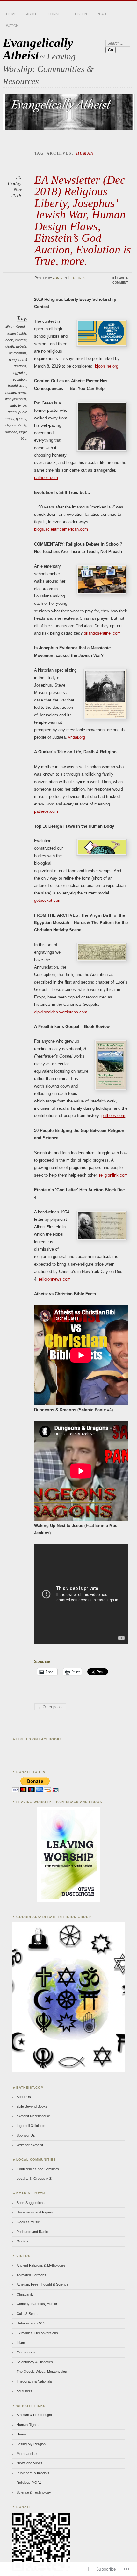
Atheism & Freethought (34, 2415)
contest (21, 340)
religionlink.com (113, 1175)
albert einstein (16, 327)
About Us (24, 2097)
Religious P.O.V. (29, 2483)
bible (23, 333)
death (10, 346)
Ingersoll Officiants (31, 2126)
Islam (21, 2343)
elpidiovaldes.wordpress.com (61, 1012)
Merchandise (27, 2454)
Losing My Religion (31, 2444)
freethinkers (17, 386)
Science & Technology (34, 2492)
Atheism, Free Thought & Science (43, 2284)
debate (21, 346)
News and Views (29, 2463)
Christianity (25, 2294)
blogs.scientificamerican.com (61, 529)
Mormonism (26, 2352)
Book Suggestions (31, 2203)
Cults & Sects (27, 2314)
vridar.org (77, 737)
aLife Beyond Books (32, 2106)
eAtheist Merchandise (33, 2116)
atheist (12, 333)
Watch (12, 26)
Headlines (77, 278)
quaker (21, 419)
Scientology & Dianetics (35, 2362)
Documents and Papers (35, 2212)
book (9, 340)
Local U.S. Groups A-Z (34, 2179)
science (11, 432)
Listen (81, 14)
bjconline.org (107, 366)
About (32, 14)
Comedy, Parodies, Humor (37, 2304)
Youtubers (24, 2391)
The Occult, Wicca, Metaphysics (42, 2372)
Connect (57, 14)
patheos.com (46, 477)
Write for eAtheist (30, 2145)
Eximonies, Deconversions (37, 2333)
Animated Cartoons (31, 2275)
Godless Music (28, 2222)
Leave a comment (120, 280)
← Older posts (50, 1707)
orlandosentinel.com (102, 633)
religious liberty (15, 425)
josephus (19, 399)
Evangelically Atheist (38, 49)
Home (11, 14)
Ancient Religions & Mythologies (41, 2265)
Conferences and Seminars (38, 2169)
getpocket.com (48, 900)
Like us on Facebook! (39, 1739)
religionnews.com (55, 1279)
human (11, 392)
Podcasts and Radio (32, 2232)
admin (58, 278)
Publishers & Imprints (33, 2473)
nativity (15, 405)
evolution (20, 379)
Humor (22, 2434)
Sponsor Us (26, 2135)
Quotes (22, 2241)
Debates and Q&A (31, 2323)
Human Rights (28, 2425)
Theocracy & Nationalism (36, 2381)
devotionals (18, 353)
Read (101, 14)
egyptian (20, 373)
